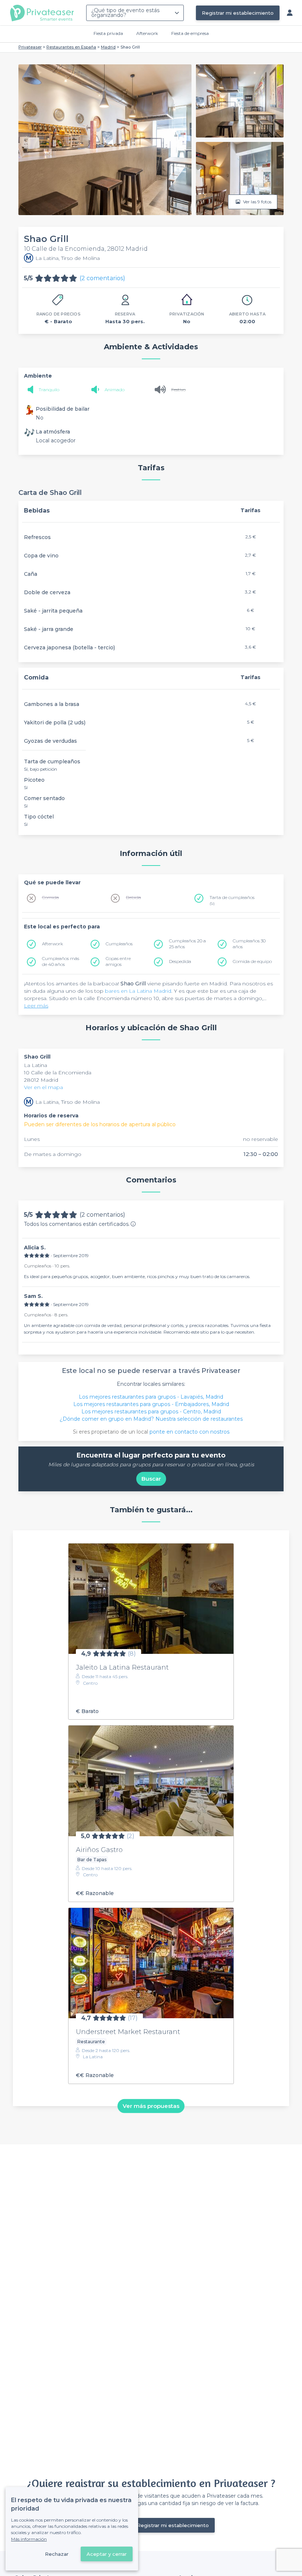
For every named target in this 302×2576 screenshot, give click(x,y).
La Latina (36, 1065)
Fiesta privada (108, 33)
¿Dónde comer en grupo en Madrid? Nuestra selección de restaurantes (151, 1419)
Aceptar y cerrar (107, 2554)
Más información (29, 2539)
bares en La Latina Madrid (138, 991)
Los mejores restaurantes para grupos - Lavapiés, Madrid (151, 1397)
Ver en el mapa (43, 1087)
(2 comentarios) (102, 278)
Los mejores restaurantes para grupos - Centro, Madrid (151, 1412)
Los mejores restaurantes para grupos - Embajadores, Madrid (151, 1404)
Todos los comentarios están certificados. (77, 1224)
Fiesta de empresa (190, 33)
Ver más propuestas (151, 2106)
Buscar (151, 1479)
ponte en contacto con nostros (189, 1432)
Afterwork (147, 33)
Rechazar (57, 2554)
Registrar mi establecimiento (238, 13)
